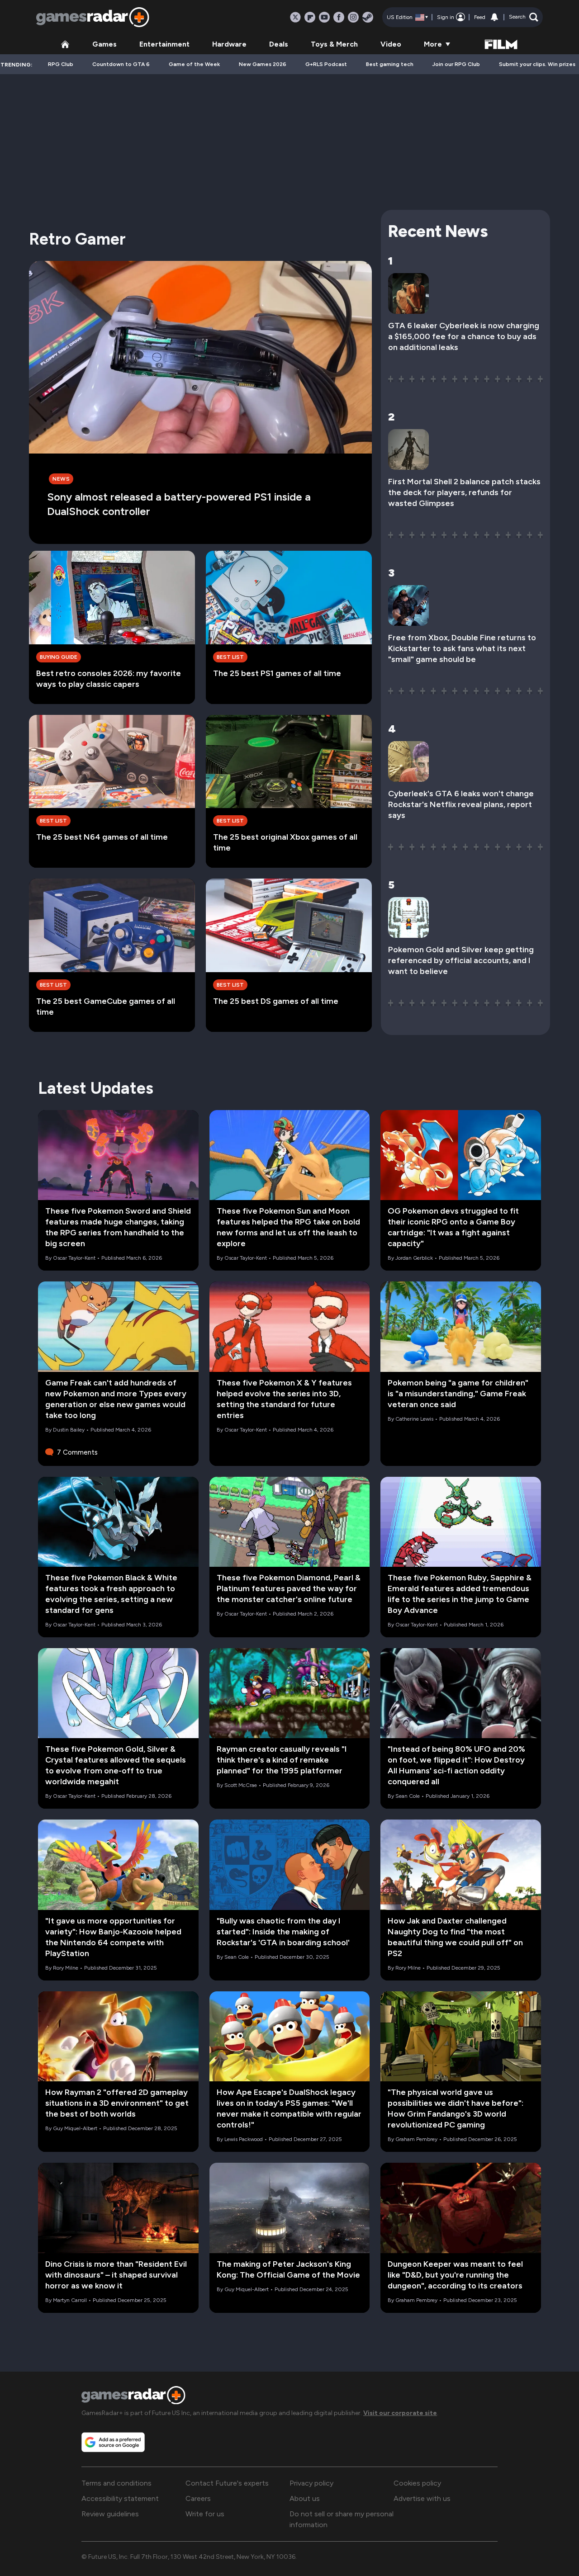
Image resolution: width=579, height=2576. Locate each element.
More (433, 44)
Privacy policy (311, 2483)
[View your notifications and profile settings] (494, 17)
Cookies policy (417, 2483)
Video (391, 44)
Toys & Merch (334, 44)
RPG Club (61, 64)
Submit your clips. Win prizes (537, 64)
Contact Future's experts (227, 2483)
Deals (279, 44)
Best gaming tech (390, 64)
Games (104, 44)
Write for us (205, 2514)
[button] (524, 17)
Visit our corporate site (400, 2413)
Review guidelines (110, 2514)
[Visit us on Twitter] (295, 17)
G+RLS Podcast (326, 64)
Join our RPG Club (456, 64)
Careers (198, 2498)
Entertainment (164, 44)
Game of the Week (194, 64)
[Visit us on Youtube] (324, 17)
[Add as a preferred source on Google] (113, 2442)
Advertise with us (422, 2498)
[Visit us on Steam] (368, 17)
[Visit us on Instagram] (353, 17)
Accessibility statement (120, 2498)
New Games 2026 (263, 64)
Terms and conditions (116, 2483)
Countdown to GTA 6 (121, 64)
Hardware (229, 44)
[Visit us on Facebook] (339, 17)
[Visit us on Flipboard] (310, 17)
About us (305, 2498)
